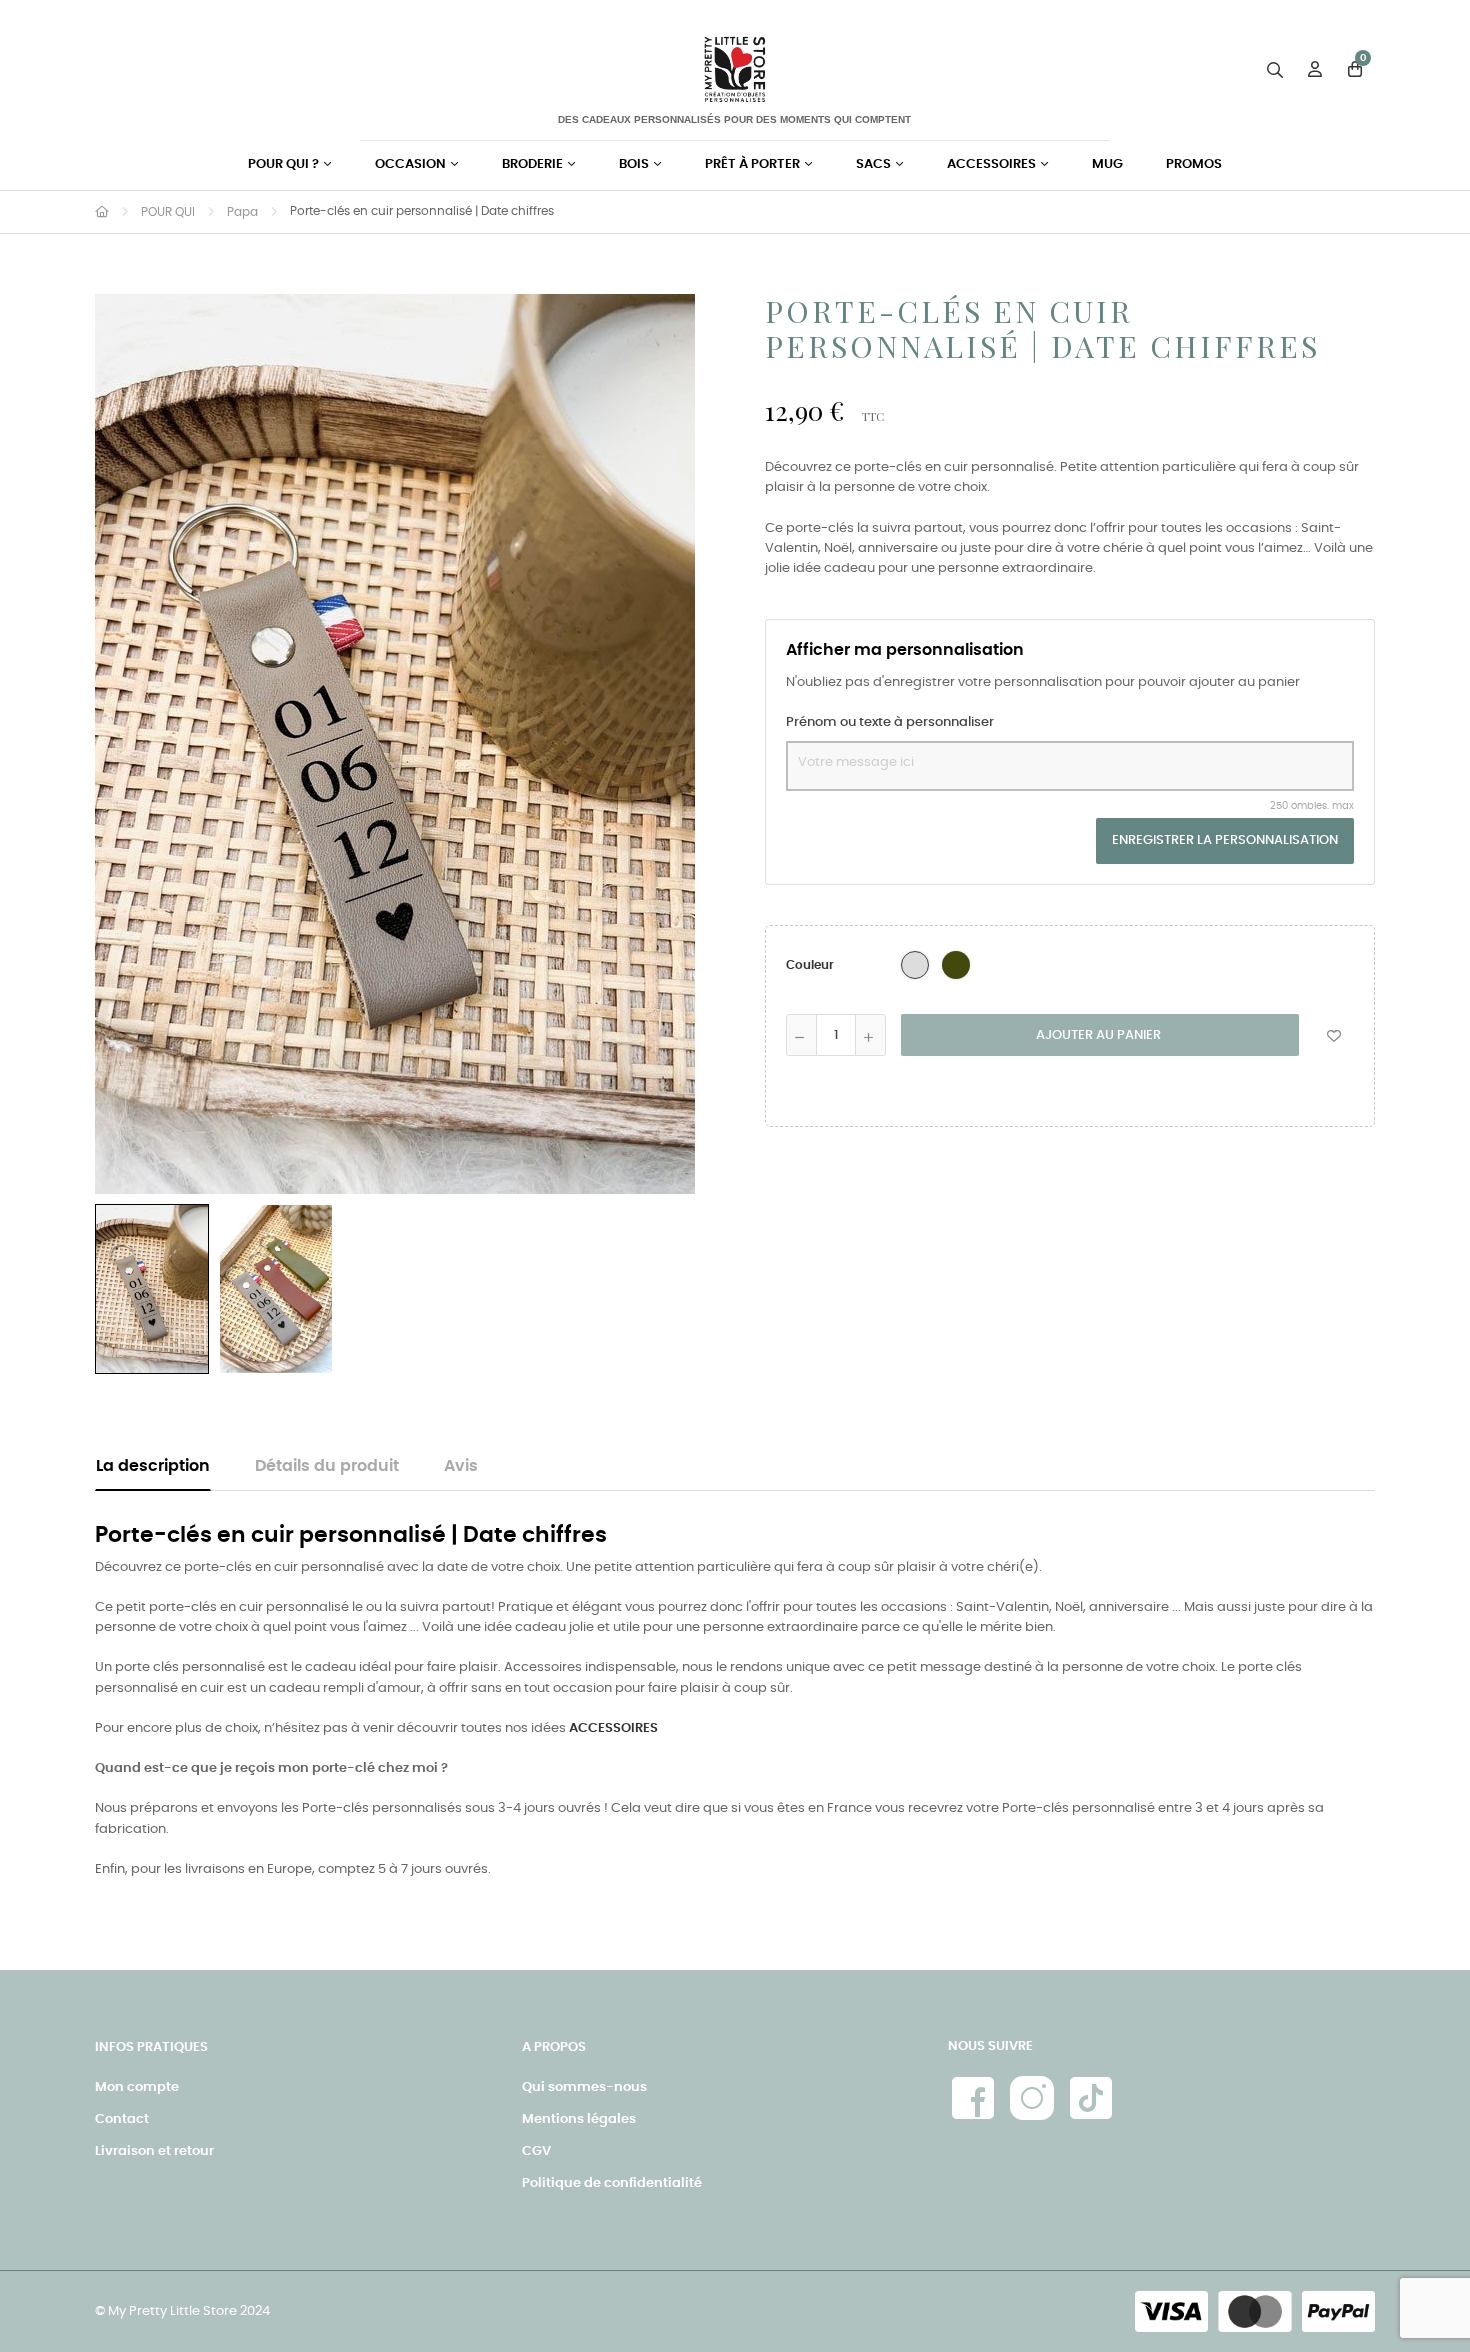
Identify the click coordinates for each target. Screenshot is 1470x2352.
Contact (122, 2119)
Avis (461, 1466)
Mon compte (137, 2087)
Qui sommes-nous (584, 2087)
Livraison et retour (154, 2151)
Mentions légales (579, 2119)
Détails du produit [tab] (327, 1466)
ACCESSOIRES (613, 1728)
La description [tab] (153, 1466)
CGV (536, 2151)
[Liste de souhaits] (1334, 1035)
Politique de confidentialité (612, 2183)
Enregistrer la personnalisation (1225, 840)
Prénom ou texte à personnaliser (890, 722)
